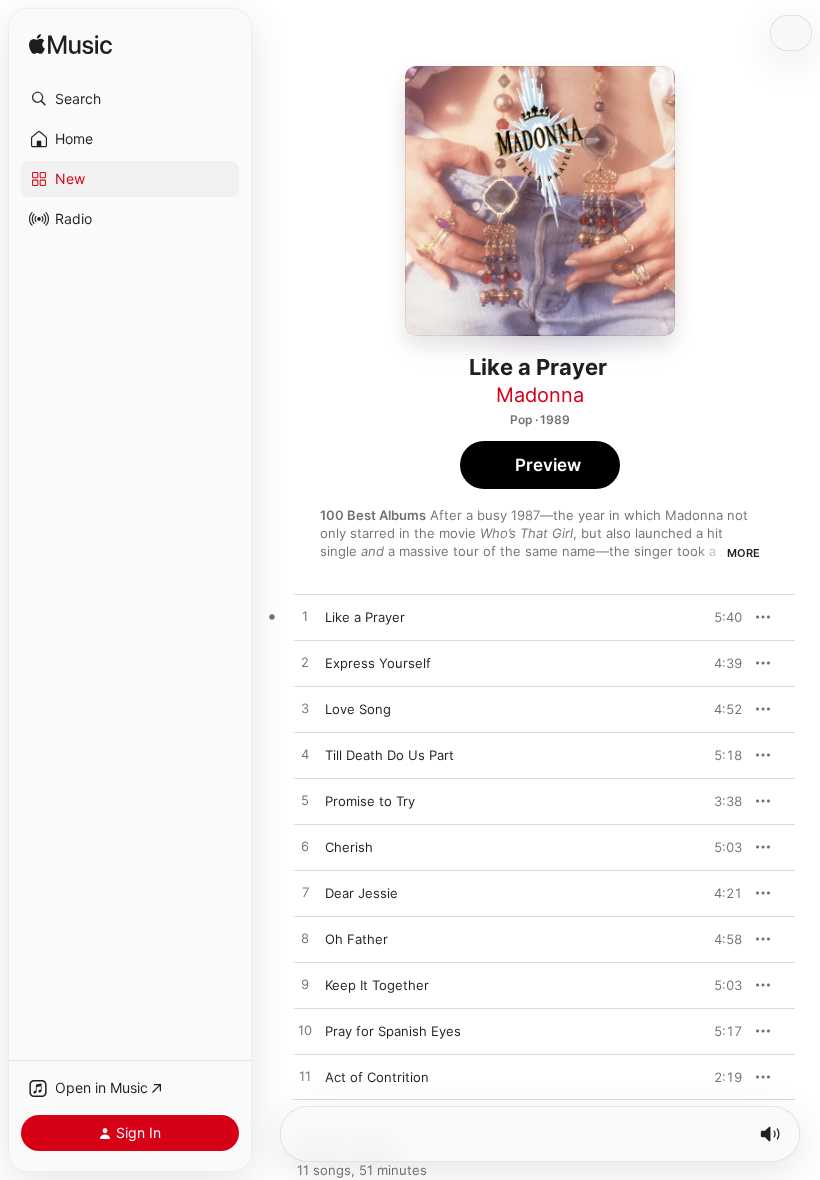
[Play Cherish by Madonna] (305, 847)
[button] (130, 99)
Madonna (540, 395)
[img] (70, 45)
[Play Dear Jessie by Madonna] (305, 893)
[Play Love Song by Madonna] (305, 709)
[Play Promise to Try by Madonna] (305, 801)
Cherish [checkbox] (349, 847)
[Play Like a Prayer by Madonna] (305, 617)
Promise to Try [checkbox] (370, 801)
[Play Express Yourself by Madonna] (305, 663)
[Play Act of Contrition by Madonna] (305, 1077)
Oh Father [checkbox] (356, 939)
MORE (743, 553)
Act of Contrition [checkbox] (377, 1077)
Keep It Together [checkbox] (377, 985)
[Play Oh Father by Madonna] (305, 939)
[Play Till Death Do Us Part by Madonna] (305, 755)
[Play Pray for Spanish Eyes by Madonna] (305, 1031)
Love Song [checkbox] (358, 709)
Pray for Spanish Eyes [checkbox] (393, 1031)
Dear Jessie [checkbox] (361, 893)
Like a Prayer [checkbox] (365, 617)
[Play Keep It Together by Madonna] (305, 985)
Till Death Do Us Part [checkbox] (389, 755)
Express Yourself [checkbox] (378, 663)
